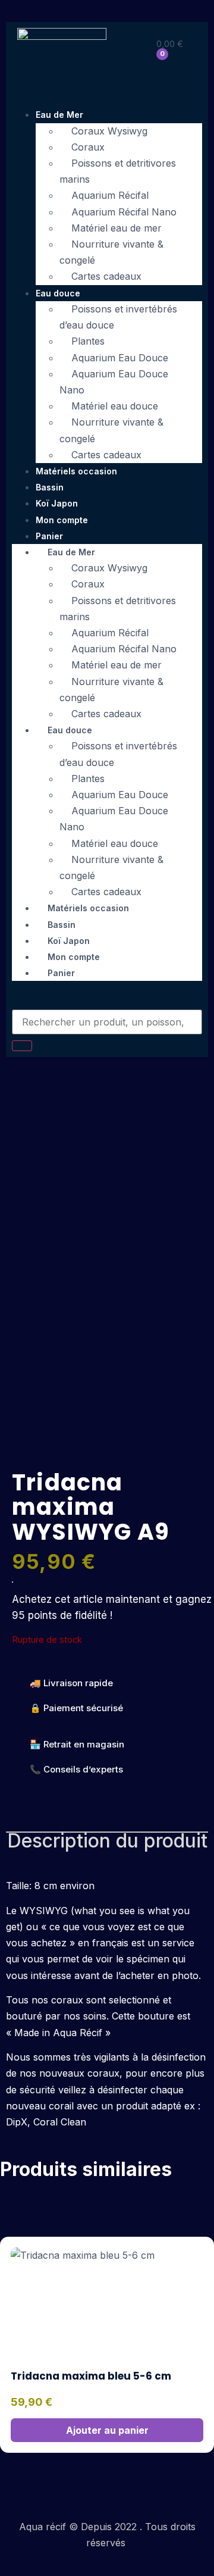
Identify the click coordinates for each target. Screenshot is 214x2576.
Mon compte (62, 520)
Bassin (50, 487)
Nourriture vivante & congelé (111, 252)
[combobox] (107, 1022)
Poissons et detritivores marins (118, 171)
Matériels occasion (76, 471)
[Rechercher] (22, 1046)
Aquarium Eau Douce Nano (114, 382)
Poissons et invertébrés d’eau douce (118, 317)
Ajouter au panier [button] (107, 2430)
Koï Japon (57, 503)
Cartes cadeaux (106, 276)
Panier (61, 973)
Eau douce (58, 293)
